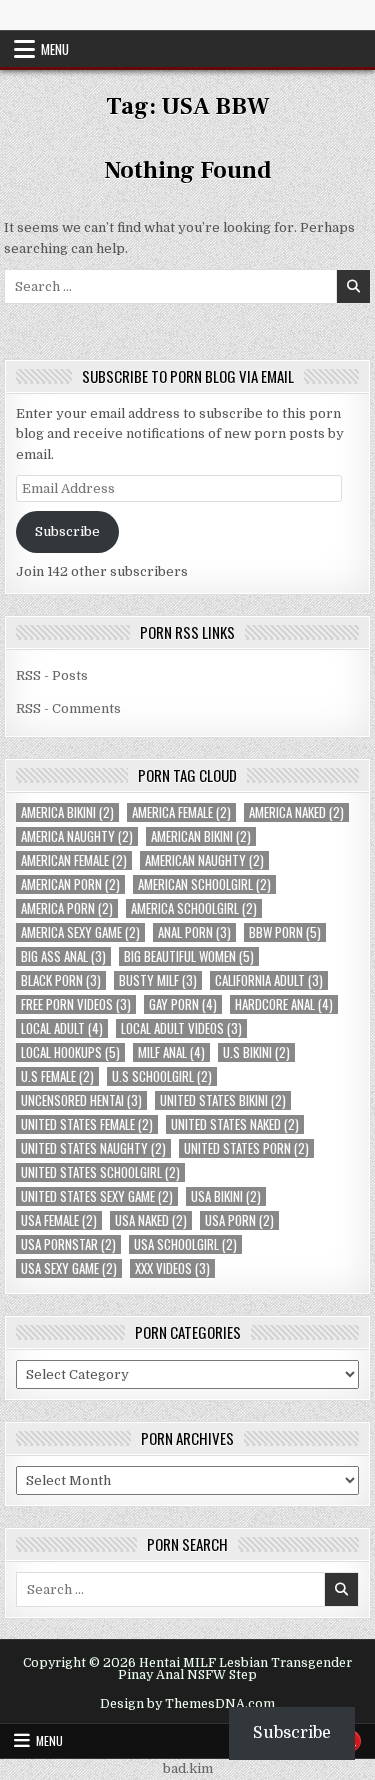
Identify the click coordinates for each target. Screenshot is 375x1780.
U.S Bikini (256, 1052)
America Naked (296, 812)
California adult (269, 980)
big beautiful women (189, 956)
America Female (181, 812)
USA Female (59, 1220)
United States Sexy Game (97, 1196)
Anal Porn (194, 932)
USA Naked (151, 1220)
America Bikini (67, 812)
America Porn (67, 908)
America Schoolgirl (194, 908)
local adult (62, 1028)
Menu (55, 49)
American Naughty (204, 860)
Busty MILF (158, 980)
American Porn (70, 884)
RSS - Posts (52, 675)
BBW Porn (285, 932)
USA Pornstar (68, 1244)
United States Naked (235, 1124)
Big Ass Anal (63, 956)
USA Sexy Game (69, 1268)
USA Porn (239, 1220)
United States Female (87, 1124)
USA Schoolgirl (185, 1244)
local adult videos (181, 1028)
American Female (74, 860)
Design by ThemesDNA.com (187, 1704)
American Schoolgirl (204, 884)
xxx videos (172, 1268)
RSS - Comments (68, 708)
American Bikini (201, 836)
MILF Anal (171, 1052)
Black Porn (61, 980)
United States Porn (246, 1148)
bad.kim (188, 1768)
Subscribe (67, 531)
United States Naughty (93, 1148)
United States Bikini (223, 1100)
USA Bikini (226, 1196)
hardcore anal (284, 1004)
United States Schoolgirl (100, 1172)
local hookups (70, 1052)
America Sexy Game (80, 932)
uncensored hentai (81, 1100)
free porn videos (76, 1004)
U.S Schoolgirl (162, 1076)
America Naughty (77, 836)
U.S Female (57, 1076)
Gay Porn (183, 1004)
